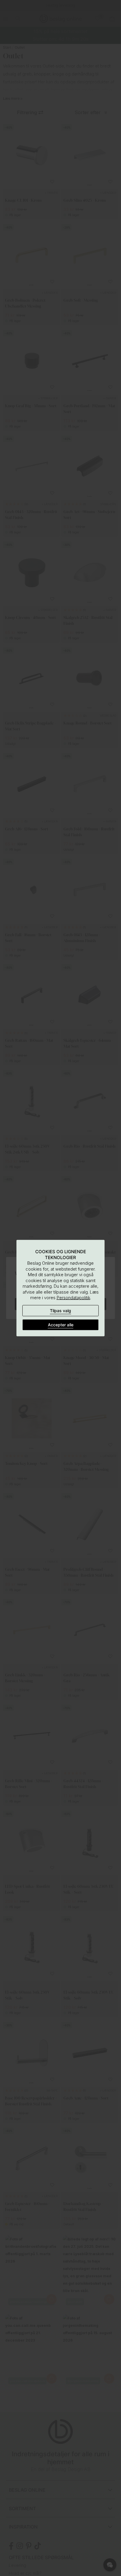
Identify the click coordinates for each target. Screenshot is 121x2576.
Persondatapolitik (73, 1298)
